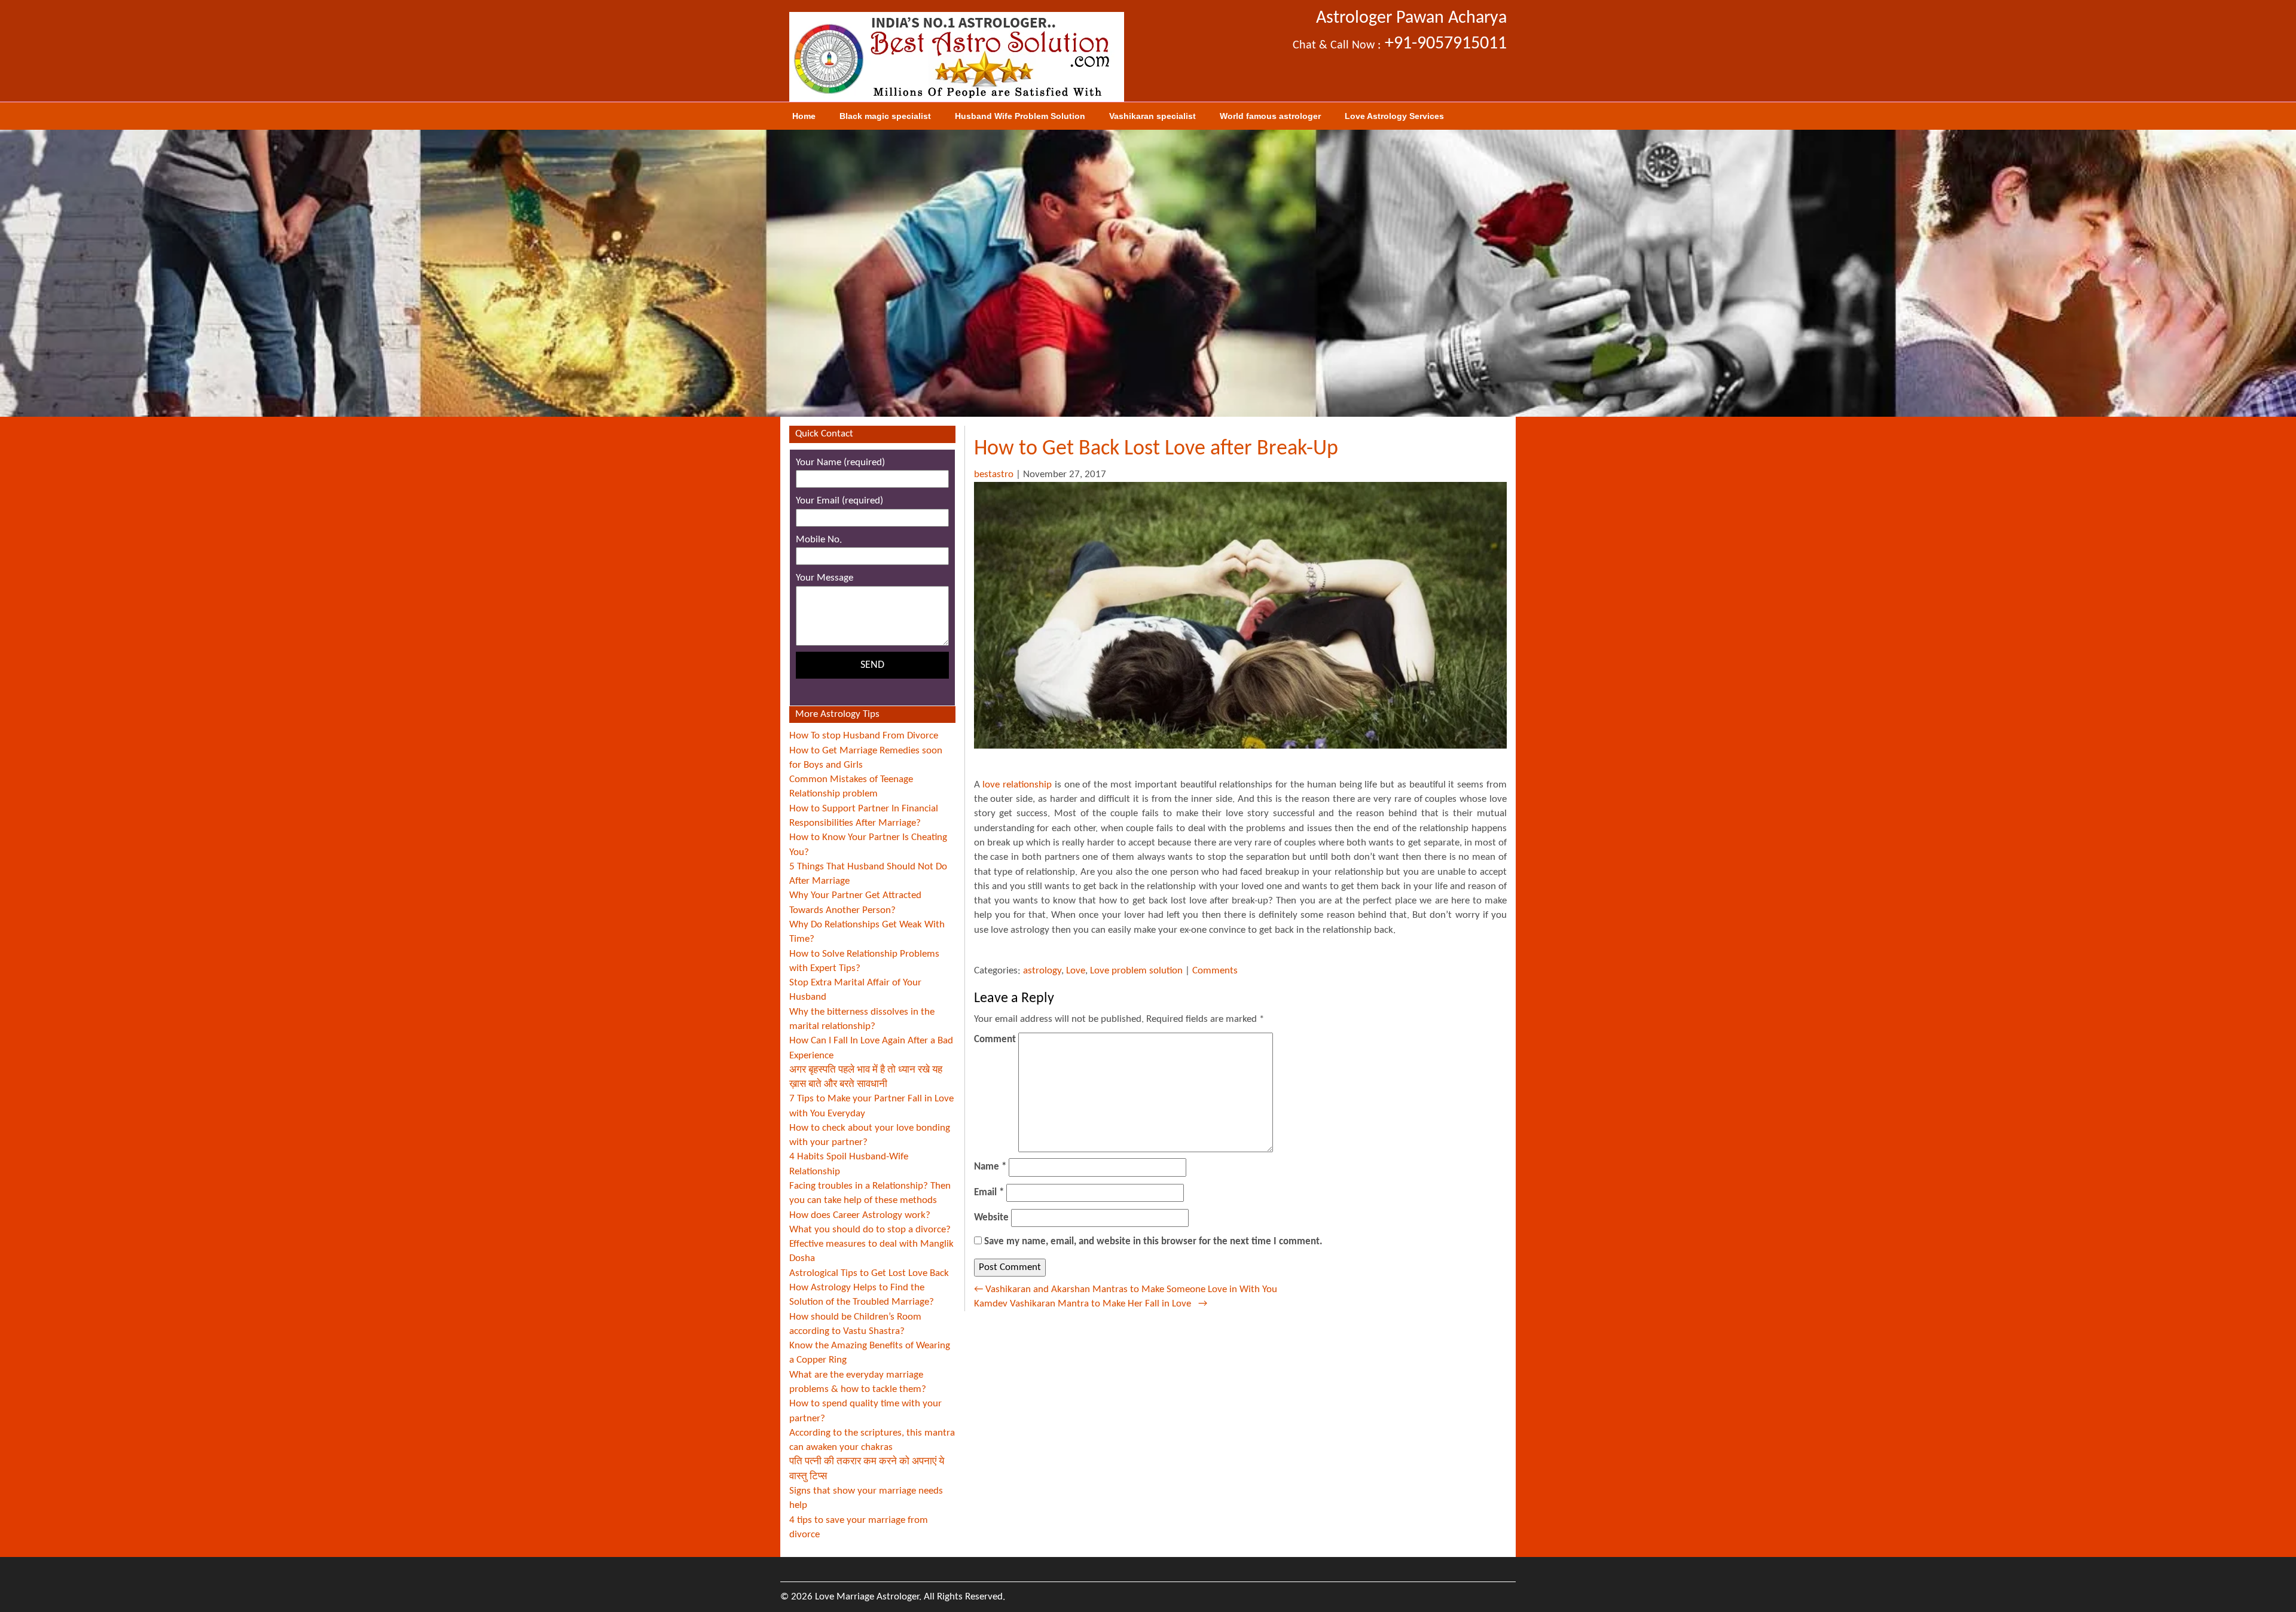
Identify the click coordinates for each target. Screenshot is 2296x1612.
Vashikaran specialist (1152, 116)
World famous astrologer (1270, 116)
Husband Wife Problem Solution (1020, 116)
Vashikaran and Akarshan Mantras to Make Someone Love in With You (1126, 1289)
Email (989, 1193)
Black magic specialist (885, 116)
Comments (1215, 971)
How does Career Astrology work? (860, 1215)
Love (1076, 971)
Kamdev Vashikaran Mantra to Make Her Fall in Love (1091, 1304)
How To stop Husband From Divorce (864, 736)
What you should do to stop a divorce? (870, 1230)
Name (990, 1167)
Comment (995, 1039)
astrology (1042, 971)
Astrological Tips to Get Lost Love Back (869, 1273)
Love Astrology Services (1394, 116)
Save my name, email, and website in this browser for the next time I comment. (1153, 1242)
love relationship (1019, 785)
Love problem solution (1136, 971)
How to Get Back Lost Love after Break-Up (1156, 449)
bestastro (994, 474)
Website (991, 1218)
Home (804, 116)
